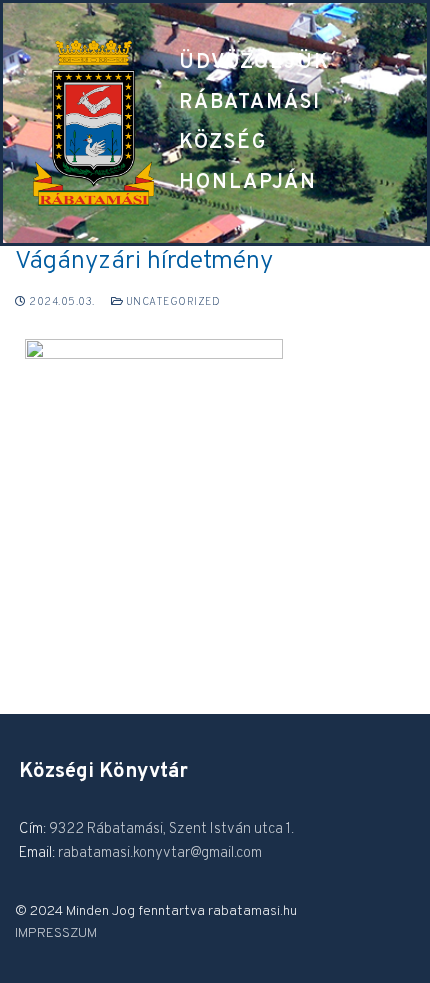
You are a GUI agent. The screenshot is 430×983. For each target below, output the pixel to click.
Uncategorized (171, 302)
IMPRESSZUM (56, 933)
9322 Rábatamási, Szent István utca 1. (171, 829)
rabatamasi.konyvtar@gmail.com (160, 853)
